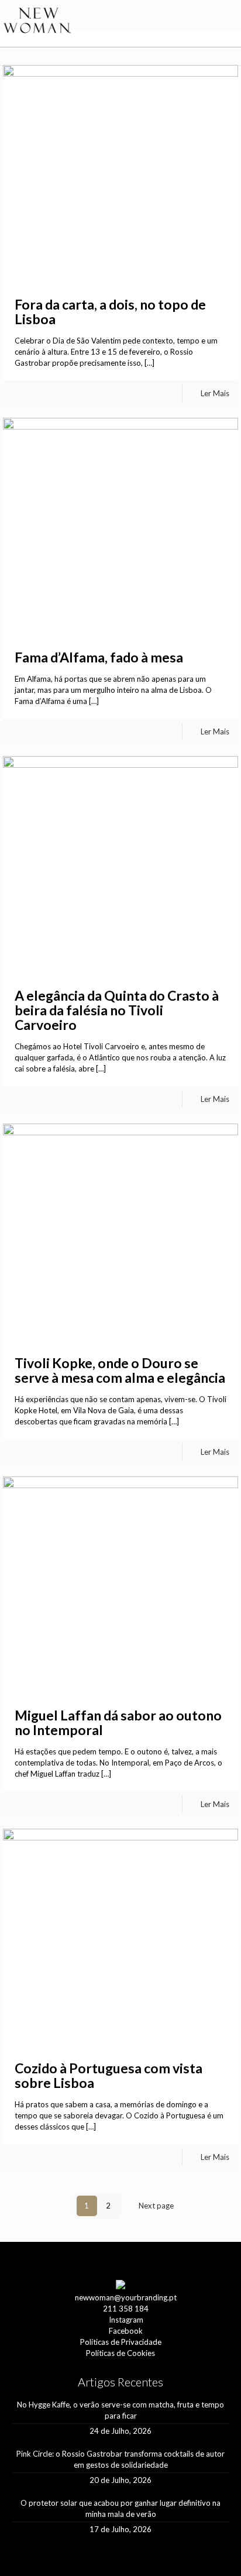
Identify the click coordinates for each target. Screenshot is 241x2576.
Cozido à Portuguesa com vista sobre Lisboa (109, 2075)
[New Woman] (37, 21)
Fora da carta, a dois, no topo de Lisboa (110, 312)
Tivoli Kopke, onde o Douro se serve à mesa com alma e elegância (120, 1370)
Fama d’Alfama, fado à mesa (99, 657)
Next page (156, 2206)
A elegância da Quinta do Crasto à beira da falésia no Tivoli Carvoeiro (117, 1010)
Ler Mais (215, 393)
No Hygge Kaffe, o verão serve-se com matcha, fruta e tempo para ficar (120, 2410)
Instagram (126, 2320)
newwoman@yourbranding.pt (126, 2297)
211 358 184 (126, 2309)
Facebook (126, 2331)
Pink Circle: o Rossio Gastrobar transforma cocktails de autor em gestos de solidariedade (120, 2459)
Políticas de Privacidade (121, 2342)
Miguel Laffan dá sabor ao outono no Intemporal (118, 1723)
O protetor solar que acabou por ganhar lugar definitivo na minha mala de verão (120, 2508)
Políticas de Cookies (120, 2353)
